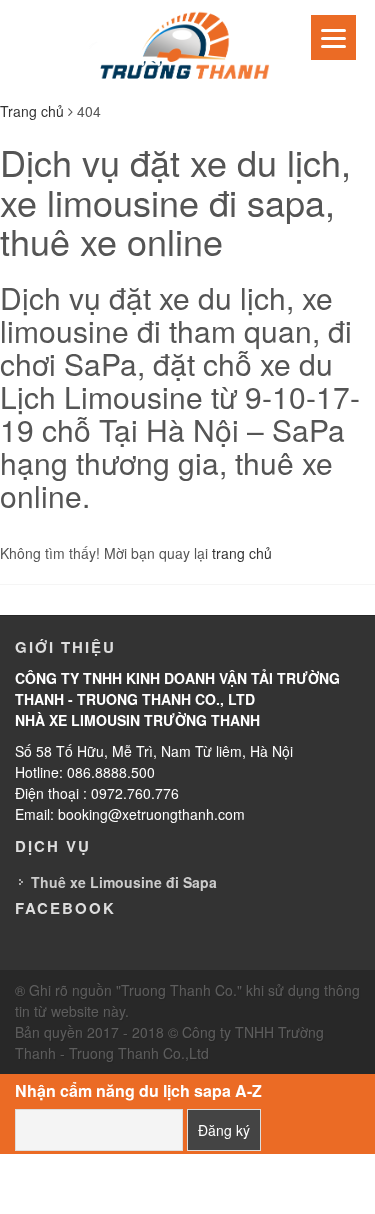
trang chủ (242, 553)
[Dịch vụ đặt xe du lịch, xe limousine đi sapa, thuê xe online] (188, 48)
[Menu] (333, 37)
